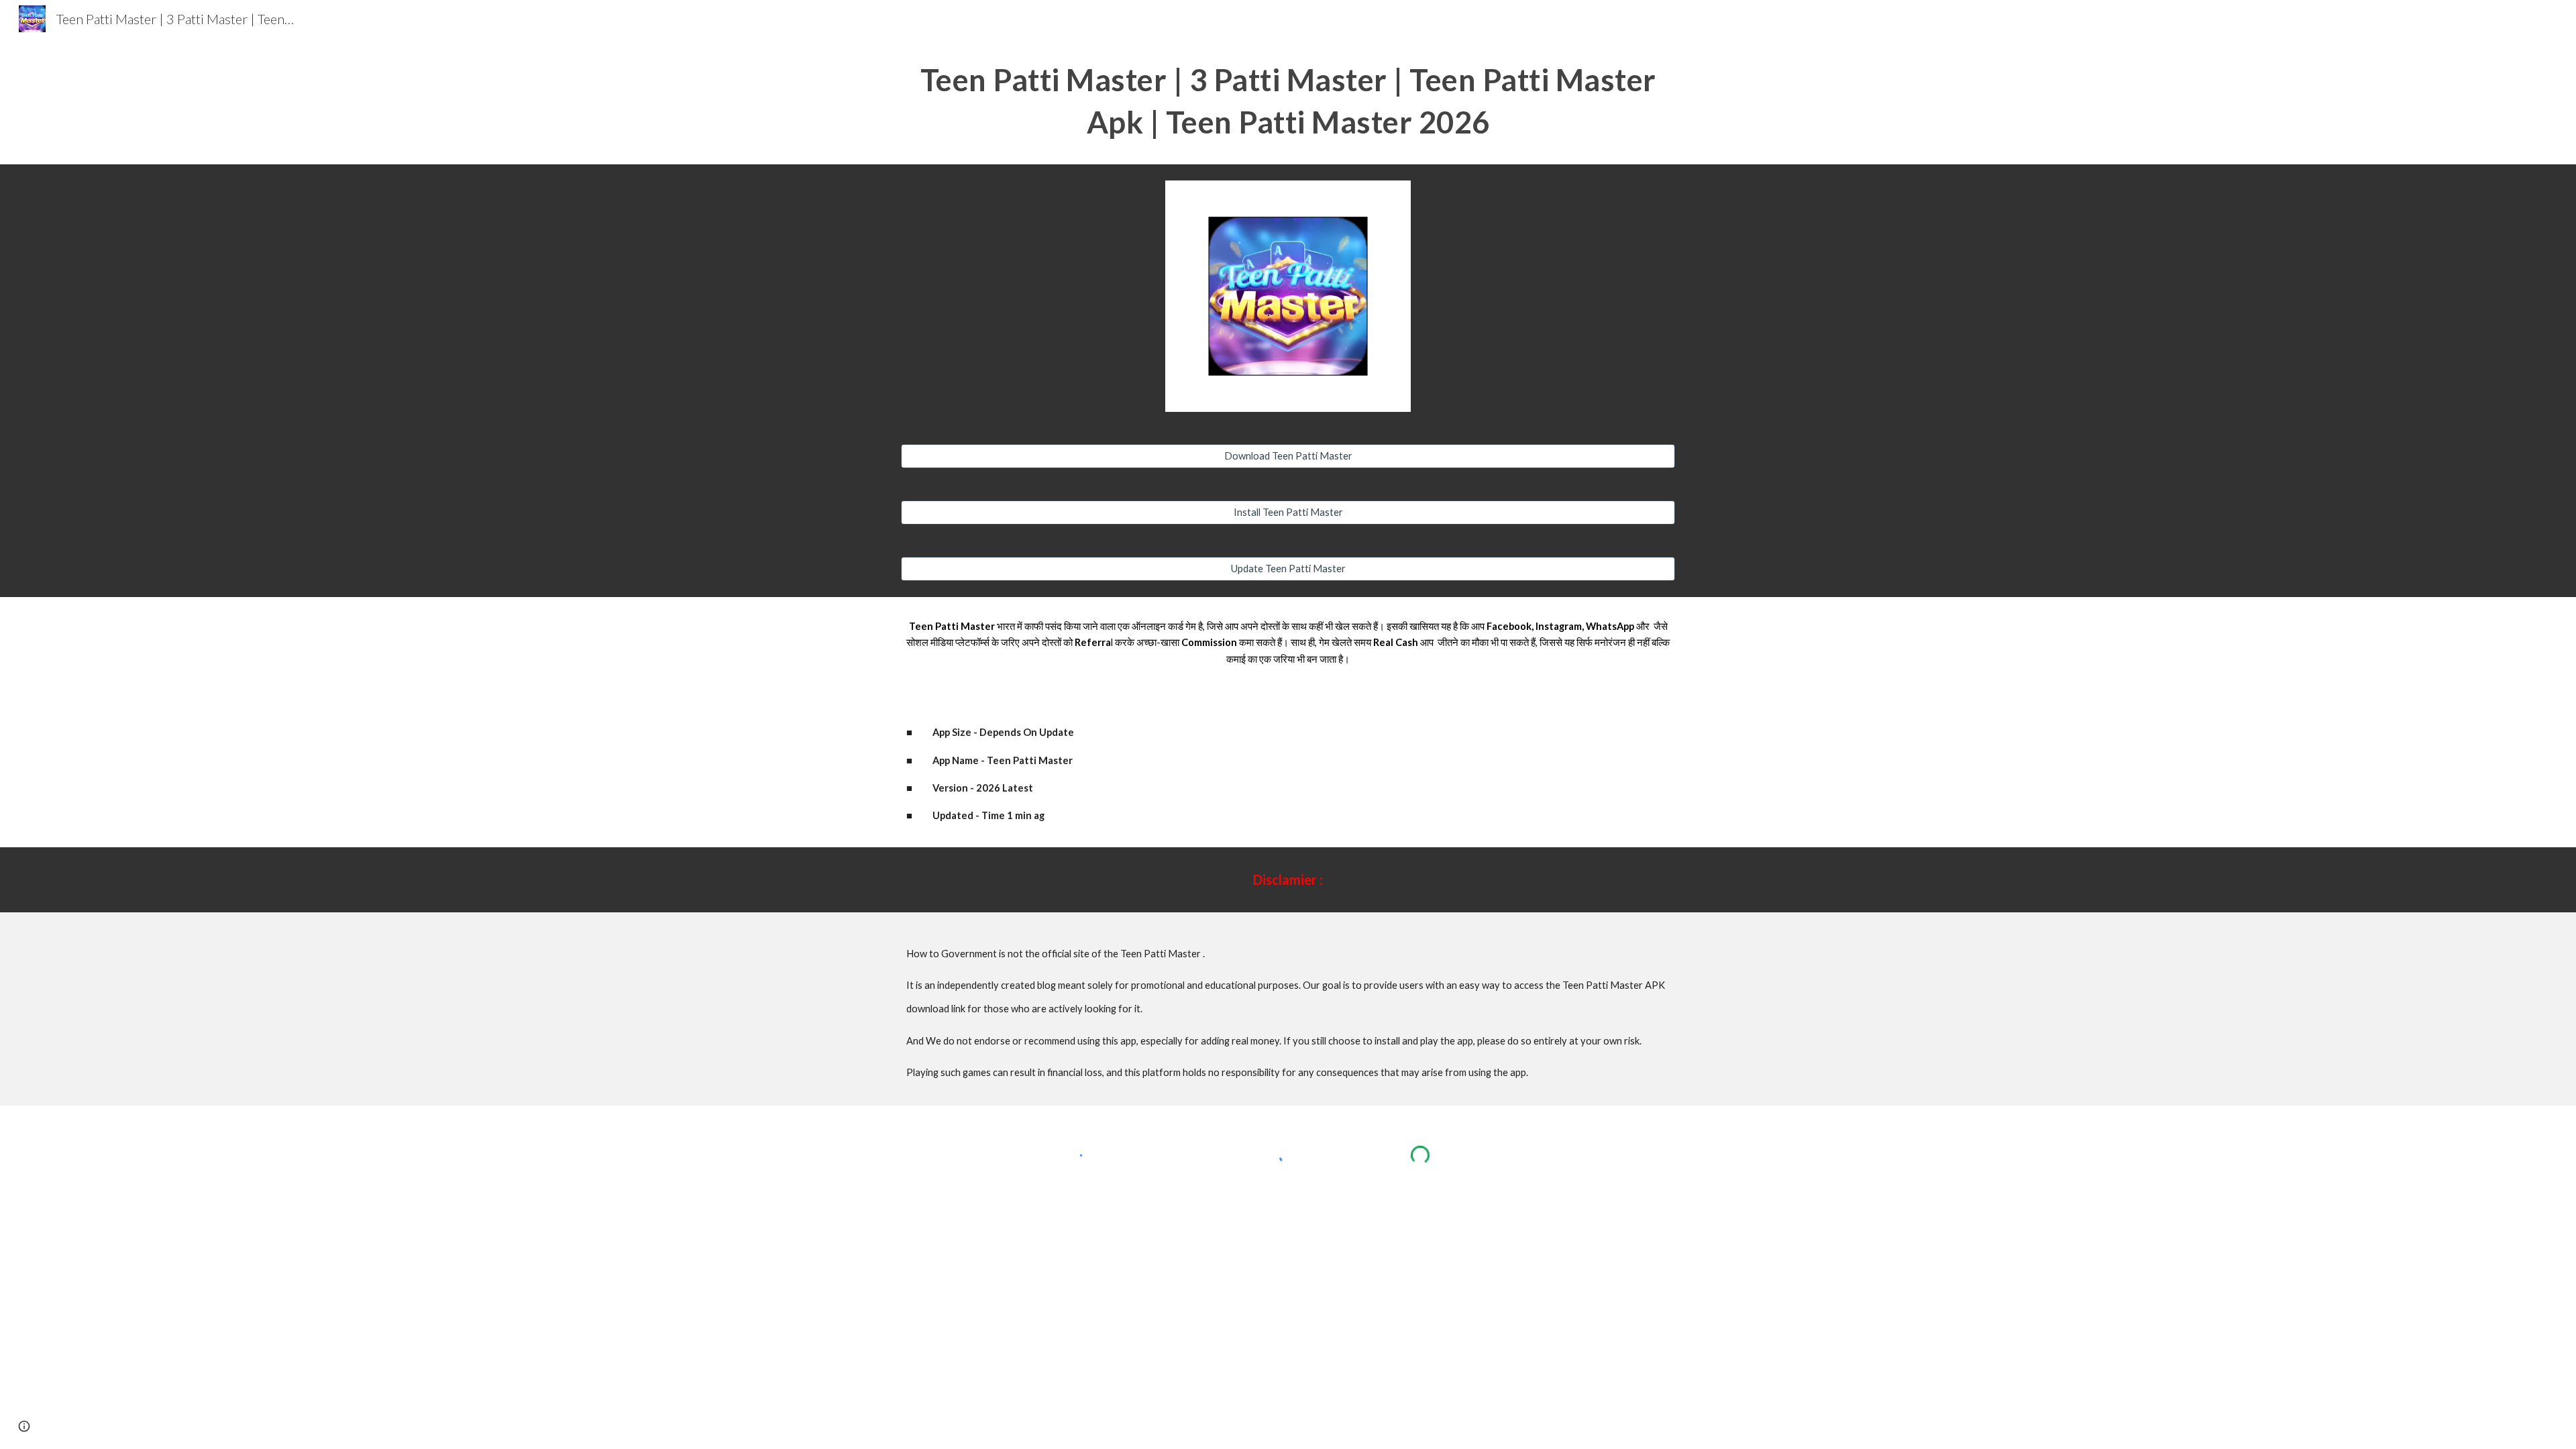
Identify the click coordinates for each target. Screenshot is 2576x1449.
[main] (1288, 101)
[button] (24, 1426)
